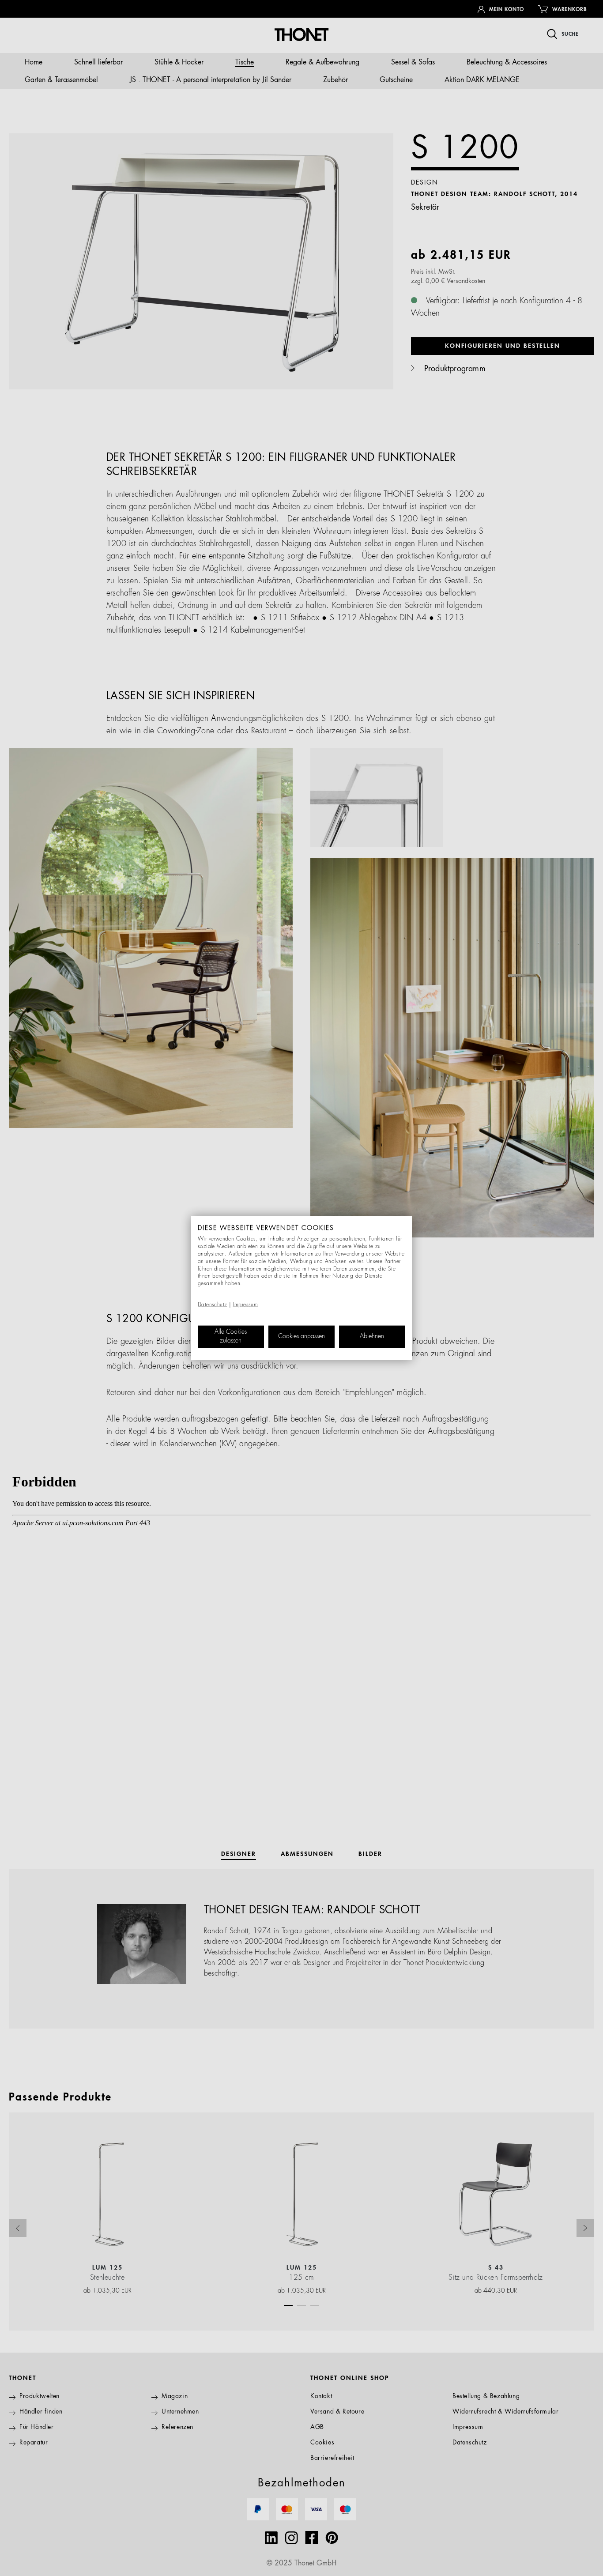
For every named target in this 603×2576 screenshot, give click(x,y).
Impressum (246, 1305)
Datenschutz (212, 1305)
